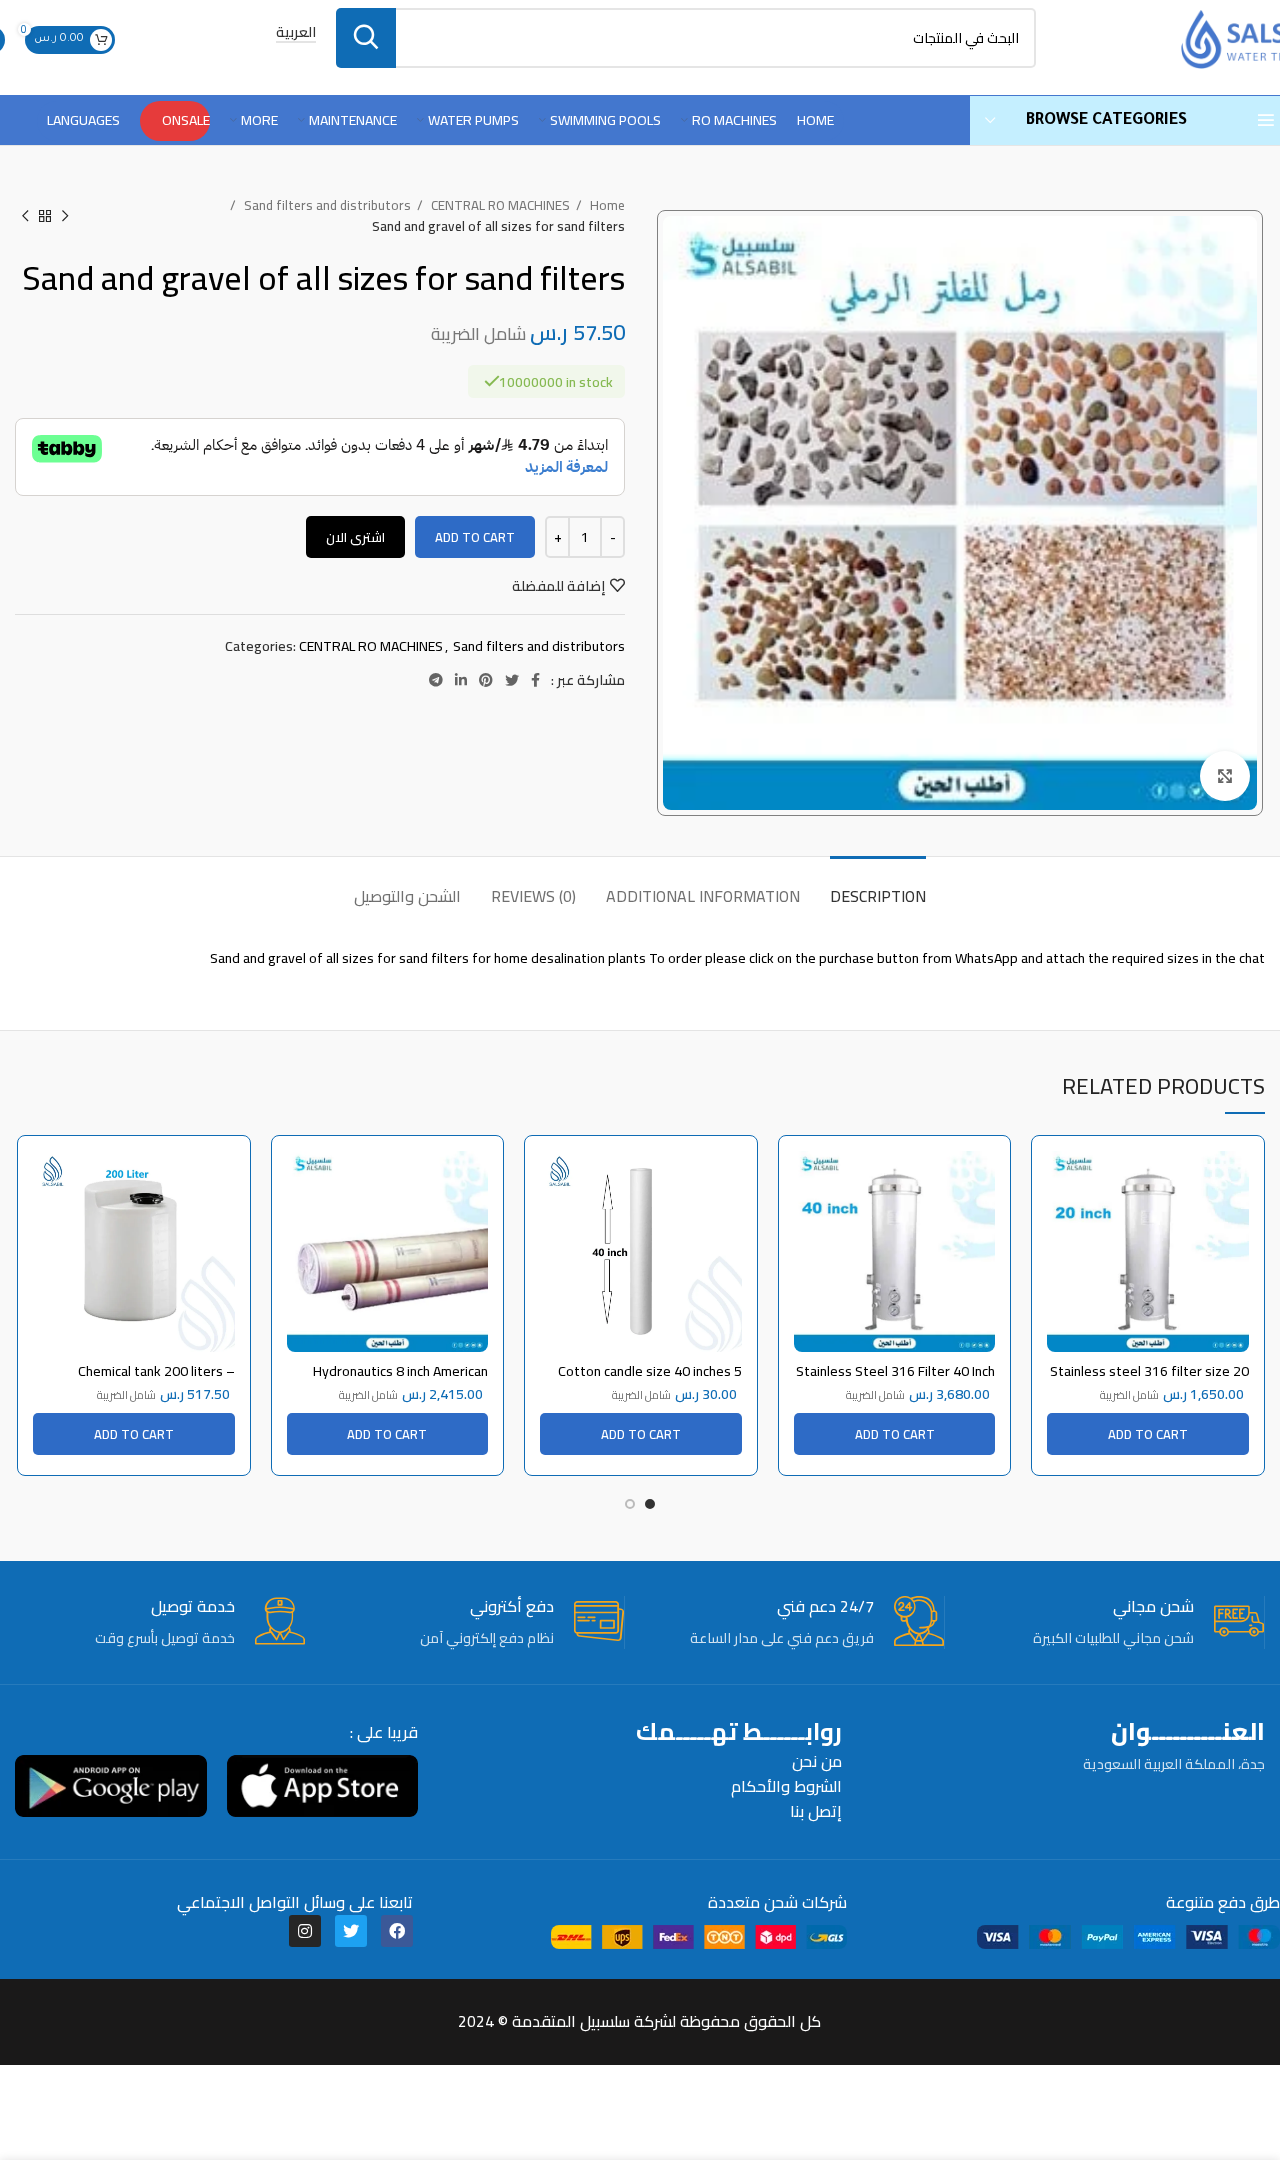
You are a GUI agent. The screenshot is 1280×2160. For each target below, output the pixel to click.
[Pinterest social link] (486, 680)
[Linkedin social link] (461, 680)
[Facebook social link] (535, 680)
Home (606, 205)
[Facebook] (397, 1931)
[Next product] (25, 216)
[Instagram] (305, 1931)
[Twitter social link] (512, 680)
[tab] (878, 886)
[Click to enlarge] (1225, 776)
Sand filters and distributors (326, 205)
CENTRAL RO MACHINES (499, 205)
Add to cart (475, 537)
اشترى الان (355, 537)
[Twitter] (351, 1931)
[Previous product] (65, 216)
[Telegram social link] (436, 680)
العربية (296, 33)
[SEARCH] (366, 38)
